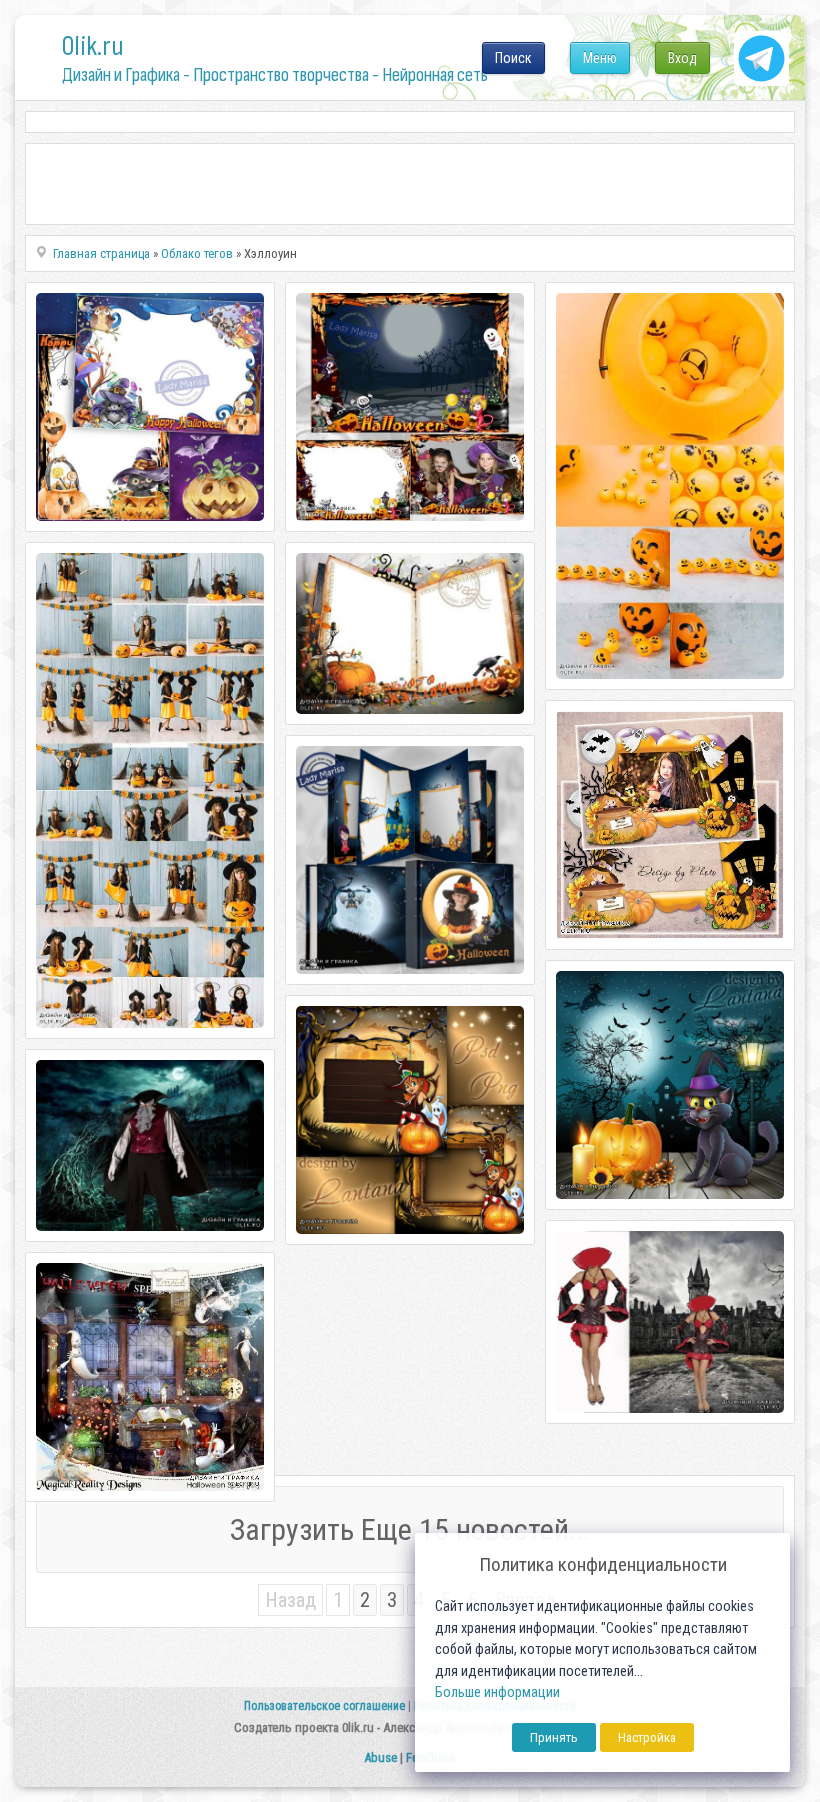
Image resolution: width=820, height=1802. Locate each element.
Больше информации (497, 1692)
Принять (554, 1737)
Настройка (647, 1737)
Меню (600, 58)
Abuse (380, 1757)
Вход (682, 58)
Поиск (513, 58)
